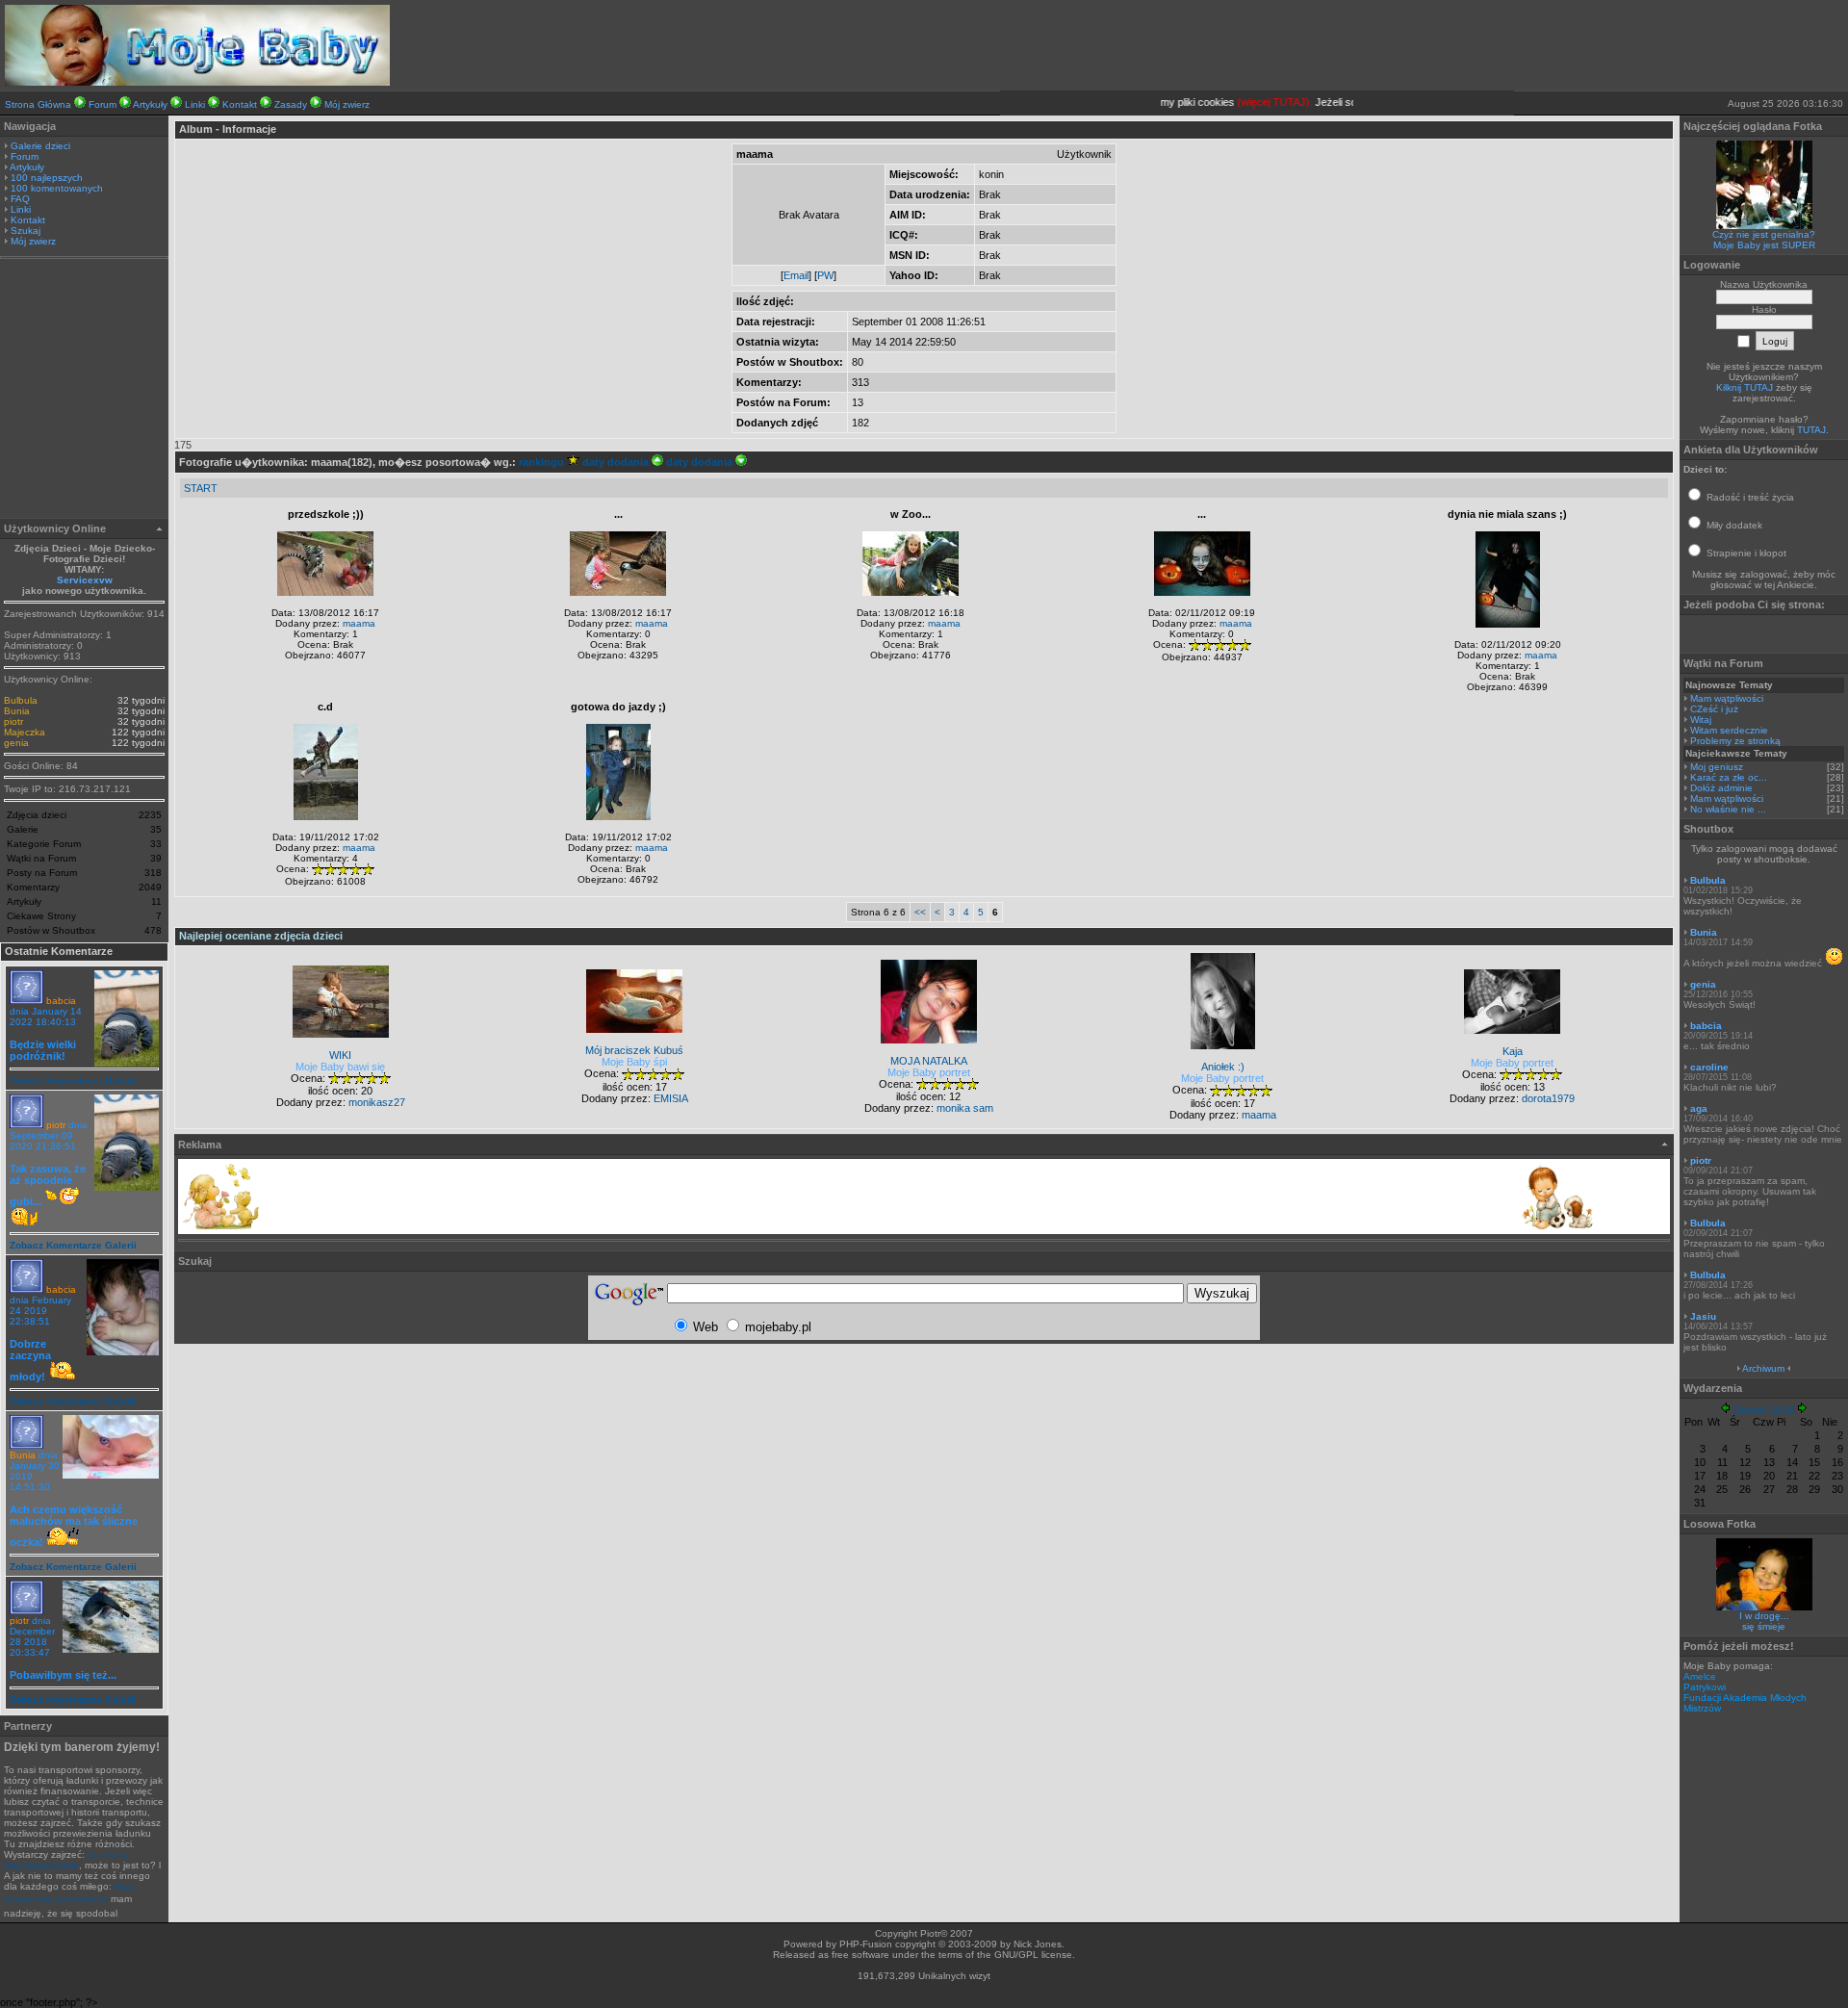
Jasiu (1703, 1316)
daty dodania (617, 462)
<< (920, 912)
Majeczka (25, 732)
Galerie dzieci (40, 146)
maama (359, 623)
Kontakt (240, 104)
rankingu (543, 462)
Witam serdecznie (1729, 730)
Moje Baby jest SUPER (1764, 245)
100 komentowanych (57, 188)
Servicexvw (85, 580)
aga (1699, 1108)
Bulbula (21, 700)
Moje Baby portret (929, 1072)
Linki (195, 104)
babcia (61, 1001)
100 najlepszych (47, 178)
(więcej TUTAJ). (1257, 102)
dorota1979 (1548, 1098)
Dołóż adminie (1721, 788)
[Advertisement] (85, 391)
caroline (1709, 1067)
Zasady (291, 104)
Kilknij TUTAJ (1745, 387)
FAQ (20, 199)
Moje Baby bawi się (340, 1067)
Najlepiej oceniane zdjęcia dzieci (261, 936)
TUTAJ (1811, 430)
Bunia (17, 711)
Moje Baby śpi (634, 1062)
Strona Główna (38, 104)
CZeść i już (1714, 709)
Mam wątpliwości (1727, 698)
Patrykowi (1705, 1687)
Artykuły (150, 104)
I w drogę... (1764, 1616)
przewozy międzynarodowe (66, 1860)
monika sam (965, 1108)
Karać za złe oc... (1729, 777)
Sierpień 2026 (1764, 1410)
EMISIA (671, 1098)
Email (796, 275)
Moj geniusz (1717, 767)
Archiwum (1763, 1368)
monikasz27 (377, 1102)
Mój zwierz (347, 104)
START (201, 488)
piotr (13, 721)
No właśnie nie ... (1728, 809)
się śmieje (1764, 1626)
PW (825, 275)
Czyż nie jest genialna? (1764, 234)
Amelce (1700, 1676)
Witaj (1701, 720)
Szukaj (26, 231)
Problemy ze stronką (1735, 741)
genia (16, 743)
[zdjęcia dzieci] (197, 82)
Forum (103, 104)
